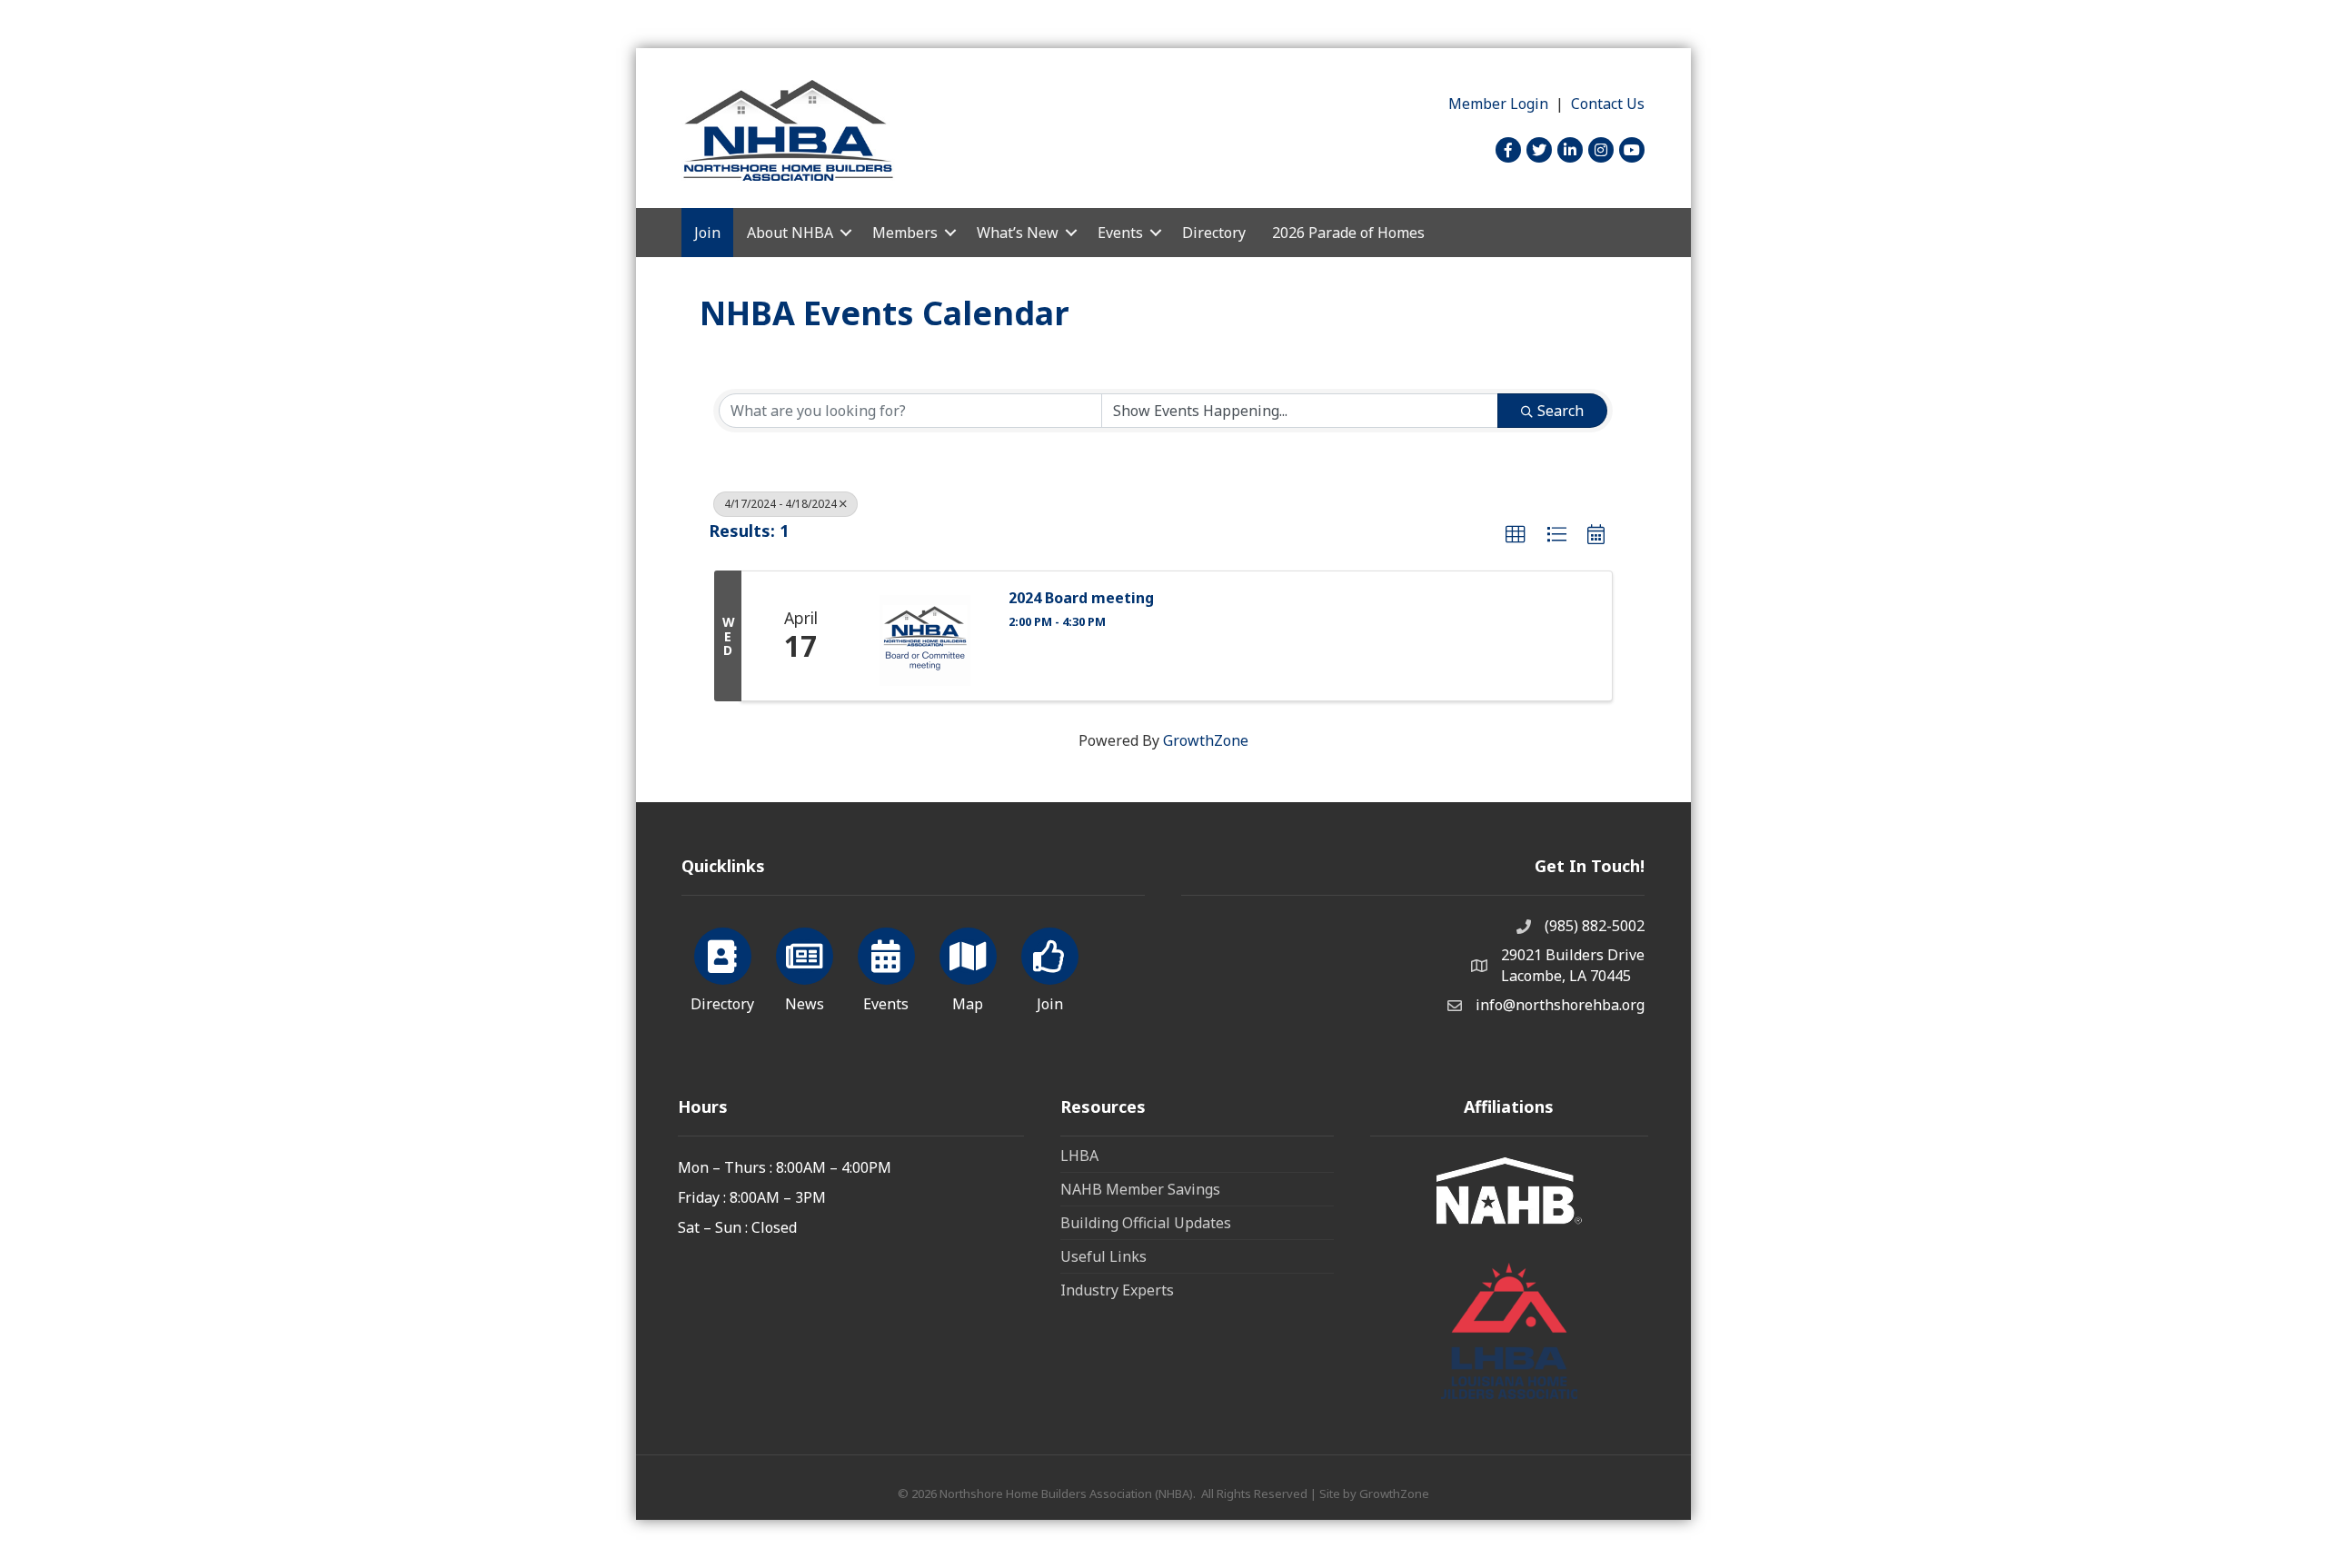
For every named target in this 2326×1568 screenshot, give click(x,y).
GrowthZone (1206, 740)
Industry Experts (1117, 1290)
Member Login (1498, 104)
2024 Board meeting (1081, 598)
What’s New (1018, 233)
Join (707, 233)
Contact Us (1608, 104)
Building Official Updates (1146, 1223)
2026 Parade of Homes (1348, 233)
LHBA (1079, 1156)
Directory (1214, 233)
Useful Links (1103, 1256)
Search (1561, 411)
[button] (1516, 535)
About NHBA (790, 233)
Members (905, 233)
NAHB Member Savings (1140, 1189)
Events (1120, 233)
